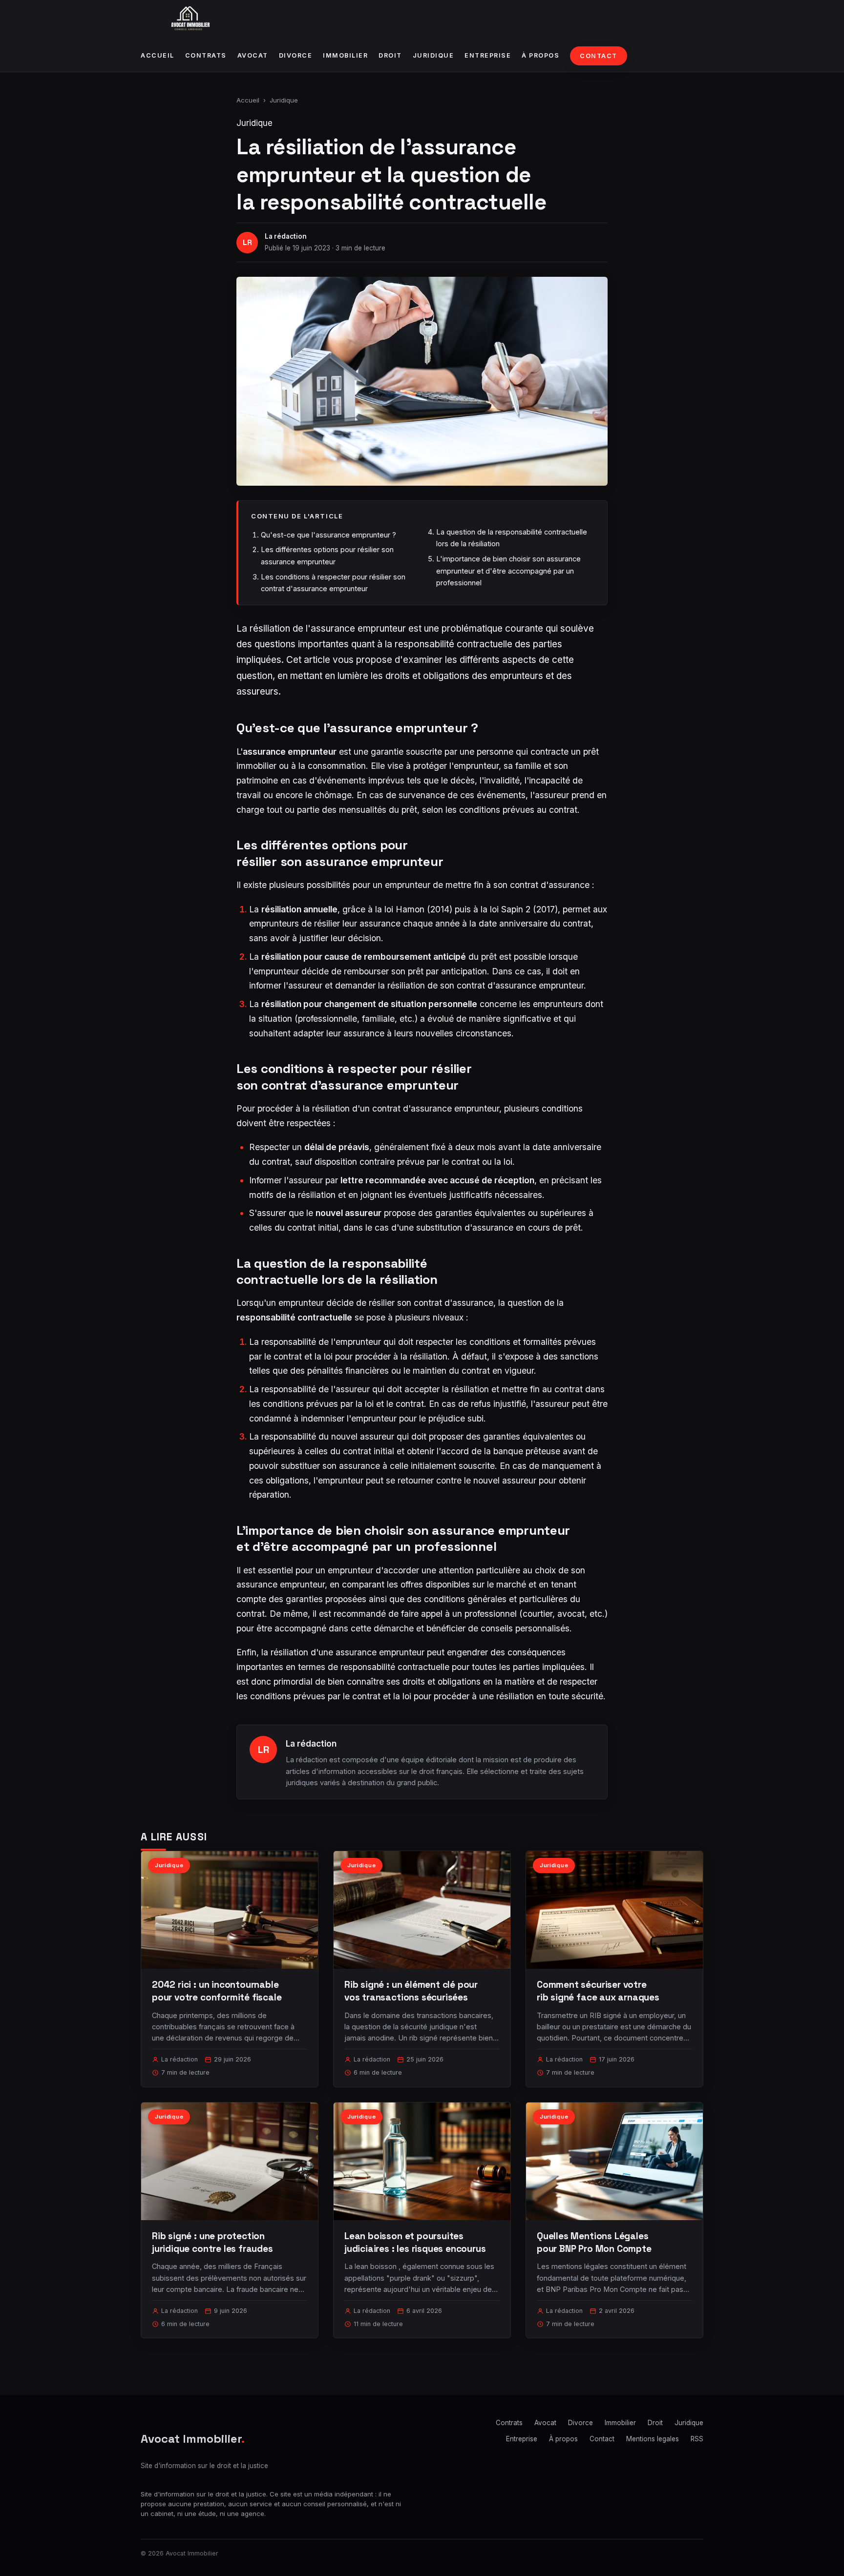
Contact (599, 56)
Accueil (158, 55)
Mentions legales (653, 2439)
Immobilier (345, 55)
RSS (697, 2439)
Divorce (296, 55)
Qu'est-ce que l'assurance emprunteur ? (328, 535)
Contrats (206, 55)
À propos (540, 55)
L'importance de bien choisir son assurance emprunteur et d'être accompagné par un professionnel (508, 571)
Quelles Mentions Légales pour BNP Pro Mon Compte (594, 2242)
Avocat (253, 55)
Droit (390, 55)
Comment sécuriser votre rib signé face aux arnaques (598, 1991)
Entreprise (488, 55)
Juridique (433, 55)
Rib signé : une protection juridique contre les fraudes (212, 2242)
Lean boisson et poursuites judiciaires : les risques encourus (415, 2242)
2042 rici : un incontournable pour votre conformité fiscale (217, 1991)
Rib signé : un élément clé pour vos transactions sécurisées (411, 1991)
